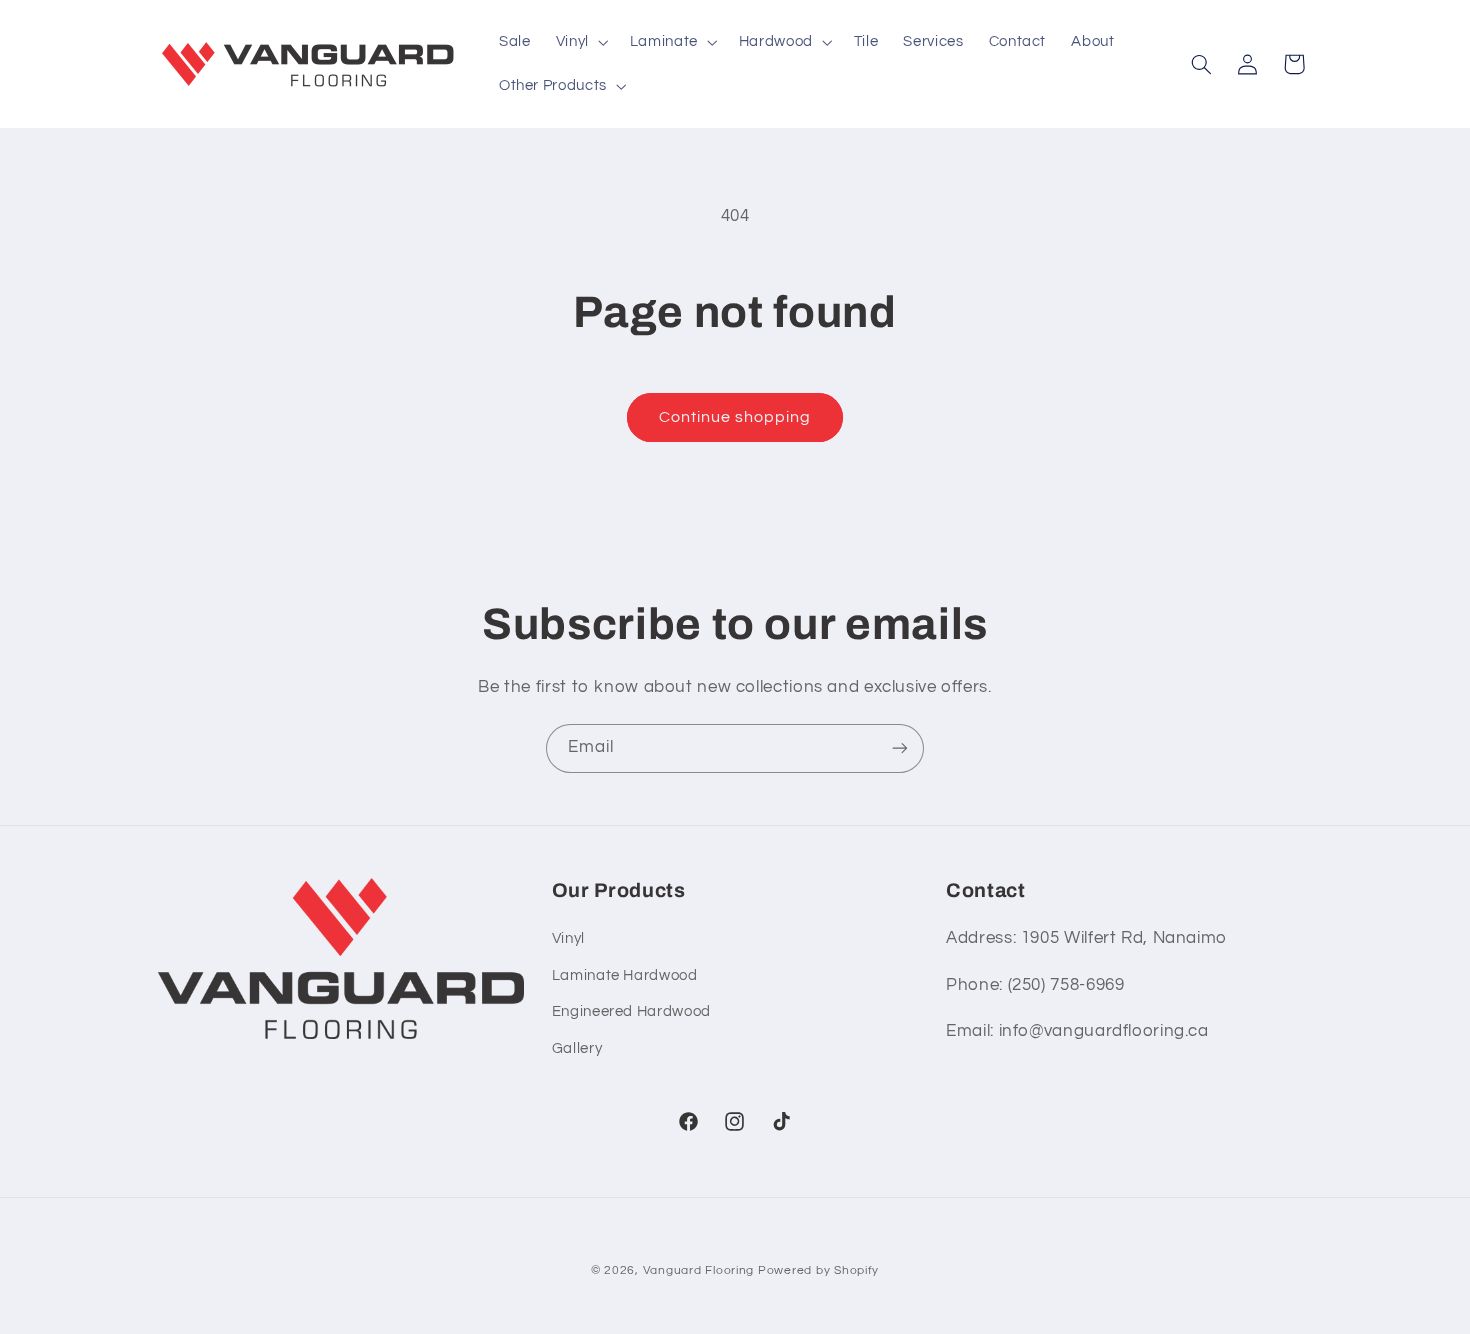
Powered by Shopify (818, 1270)
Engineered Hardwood (631, 1011)
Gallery (577, 1048)
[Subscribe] (900, 748)
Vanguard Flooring (699, 1270)
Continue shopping (735, 417)
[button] (580, 42)
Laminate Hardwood (625, 975)
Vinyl (568, 939)
